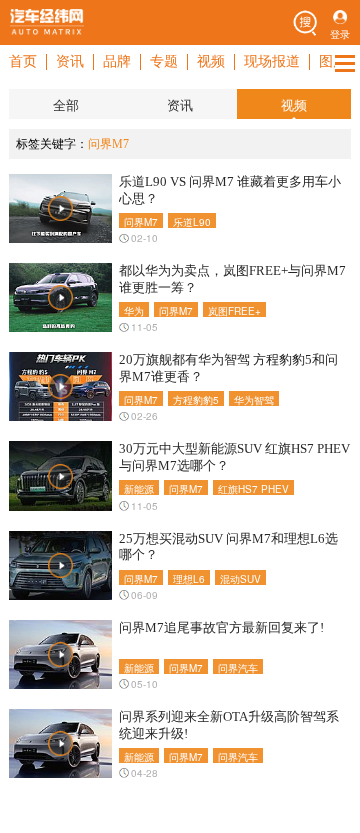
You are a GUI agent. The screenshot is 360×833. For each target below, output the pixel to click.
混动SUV (240, 578)
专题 (164, 61)
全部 (66, 105)
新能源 (139, 488)
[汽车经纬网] (47, 22)
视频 (211, 61)
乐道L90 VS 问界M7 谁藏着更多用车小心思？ (230, 190)
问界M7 (141, 221)
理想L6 (189, 578)
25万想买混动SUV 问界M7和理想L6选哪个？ (228, 547)
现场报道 (272, 61)
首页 (23, 61)
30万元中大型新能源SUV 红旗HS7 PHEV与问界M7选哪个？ (234, 457)
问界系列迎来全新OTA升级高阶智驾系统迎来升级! (229, 725)
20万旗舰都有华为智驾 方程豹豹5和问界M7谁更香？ (228, 368)
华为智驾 (254, 399)
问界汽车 (238, 667)
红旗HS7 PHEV (253, 488)
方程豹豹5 (196, 399)
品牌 (117, 61)
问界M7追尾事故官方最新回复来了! (221, 627)
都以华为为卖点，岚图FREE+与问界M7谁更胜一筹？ (232, 279)
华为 (134, 310)
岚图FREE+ (234, 310)
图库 (333, 61)
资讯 (70, 61)
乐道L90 (192, 221)
